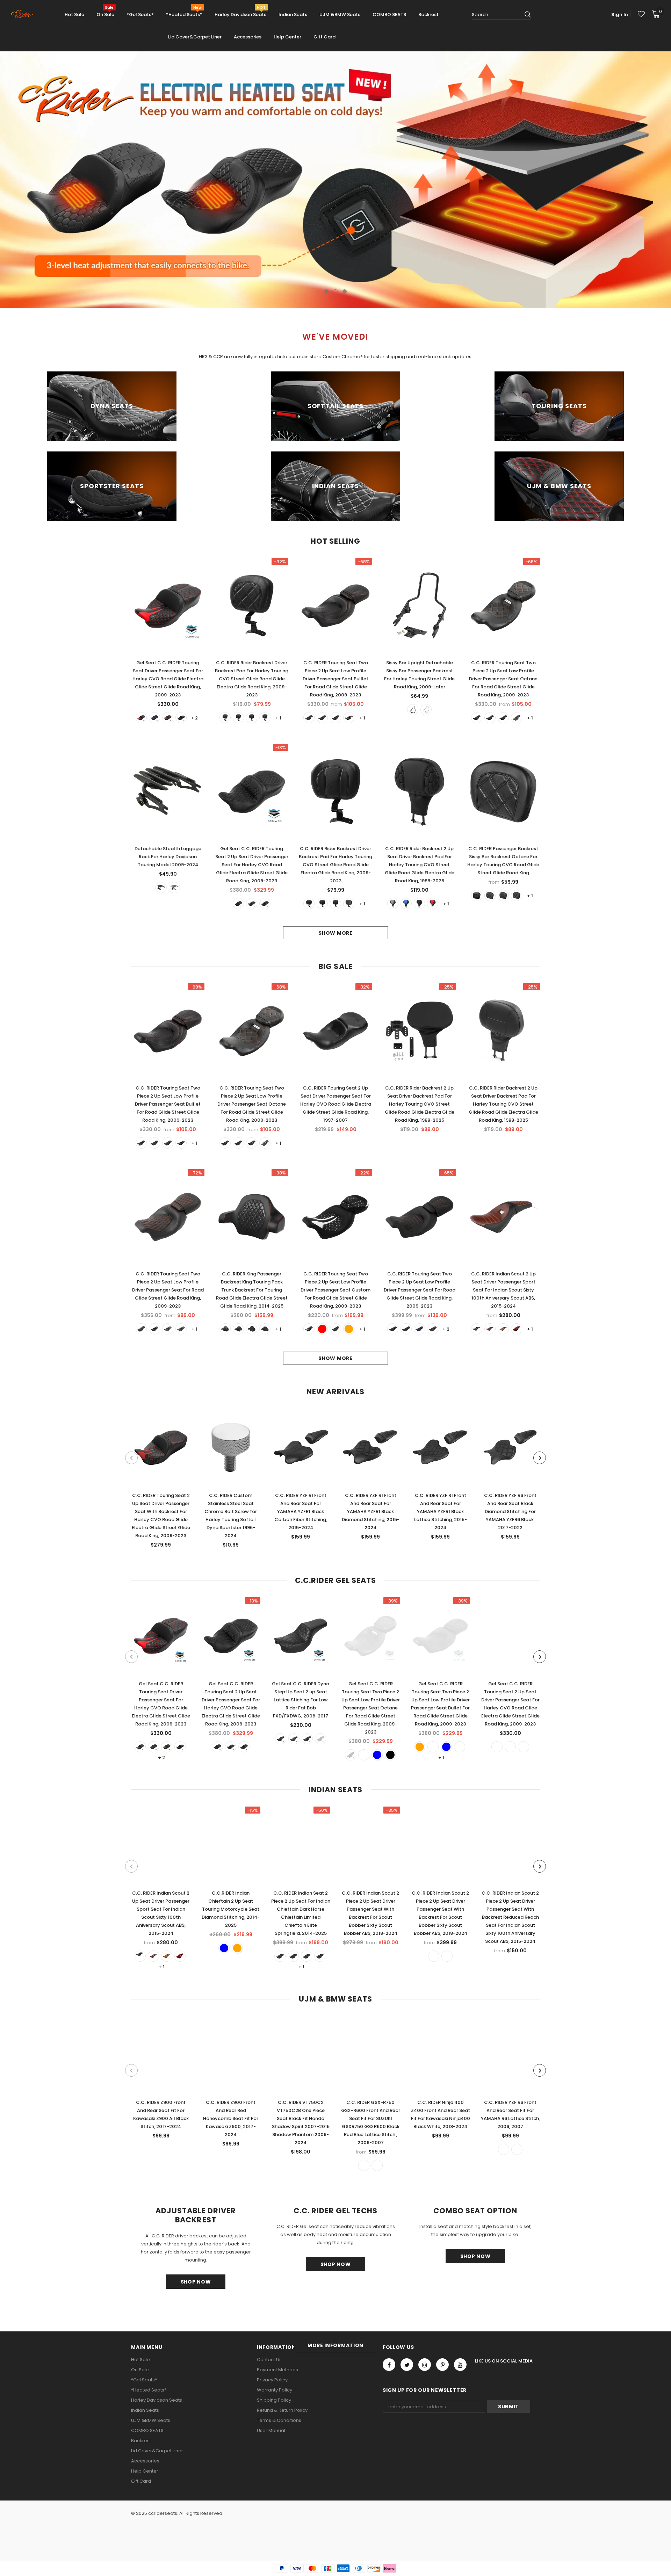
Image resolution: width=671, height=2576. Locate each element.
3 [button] (345, 291)
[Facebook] (389, 2365)
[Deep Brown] (490, 1329)
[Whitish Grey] (393, 904)
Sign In (620, 15)
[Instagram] (425, 2365)
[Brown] (503, 1329)
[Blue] (154, 718)
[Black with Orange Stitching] (406, 1329)
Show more (335, 933)
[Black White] (517, 896)
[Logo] (25, 15)
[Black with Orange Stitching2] (393, 1329)
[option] (335, 180)
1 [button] (326, 291)
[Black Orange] (349, 718)
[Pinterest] (442, 2365)
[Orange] (168, 718)
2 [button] (335, 291)
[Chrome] (426, 710)
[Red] (141, 718)
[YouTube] (460, 2365)
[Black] (181, 718)
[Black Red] (322, 718)
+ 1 (278, 718)
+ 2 (194, 718)
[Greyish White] (497, 1747)
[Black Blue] (309, 718)
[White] (265, 718)
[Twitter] (407, 2365)
